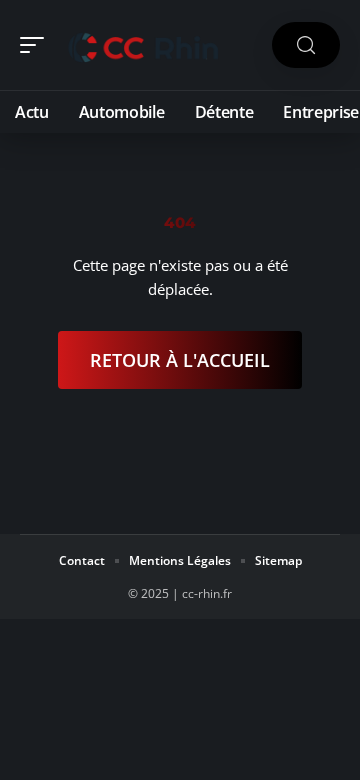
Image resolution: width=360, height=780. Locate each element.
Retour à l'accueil (180, 360)
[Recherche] (306, 45)
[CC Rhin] (144, 45)
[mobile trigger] (37, 45)
